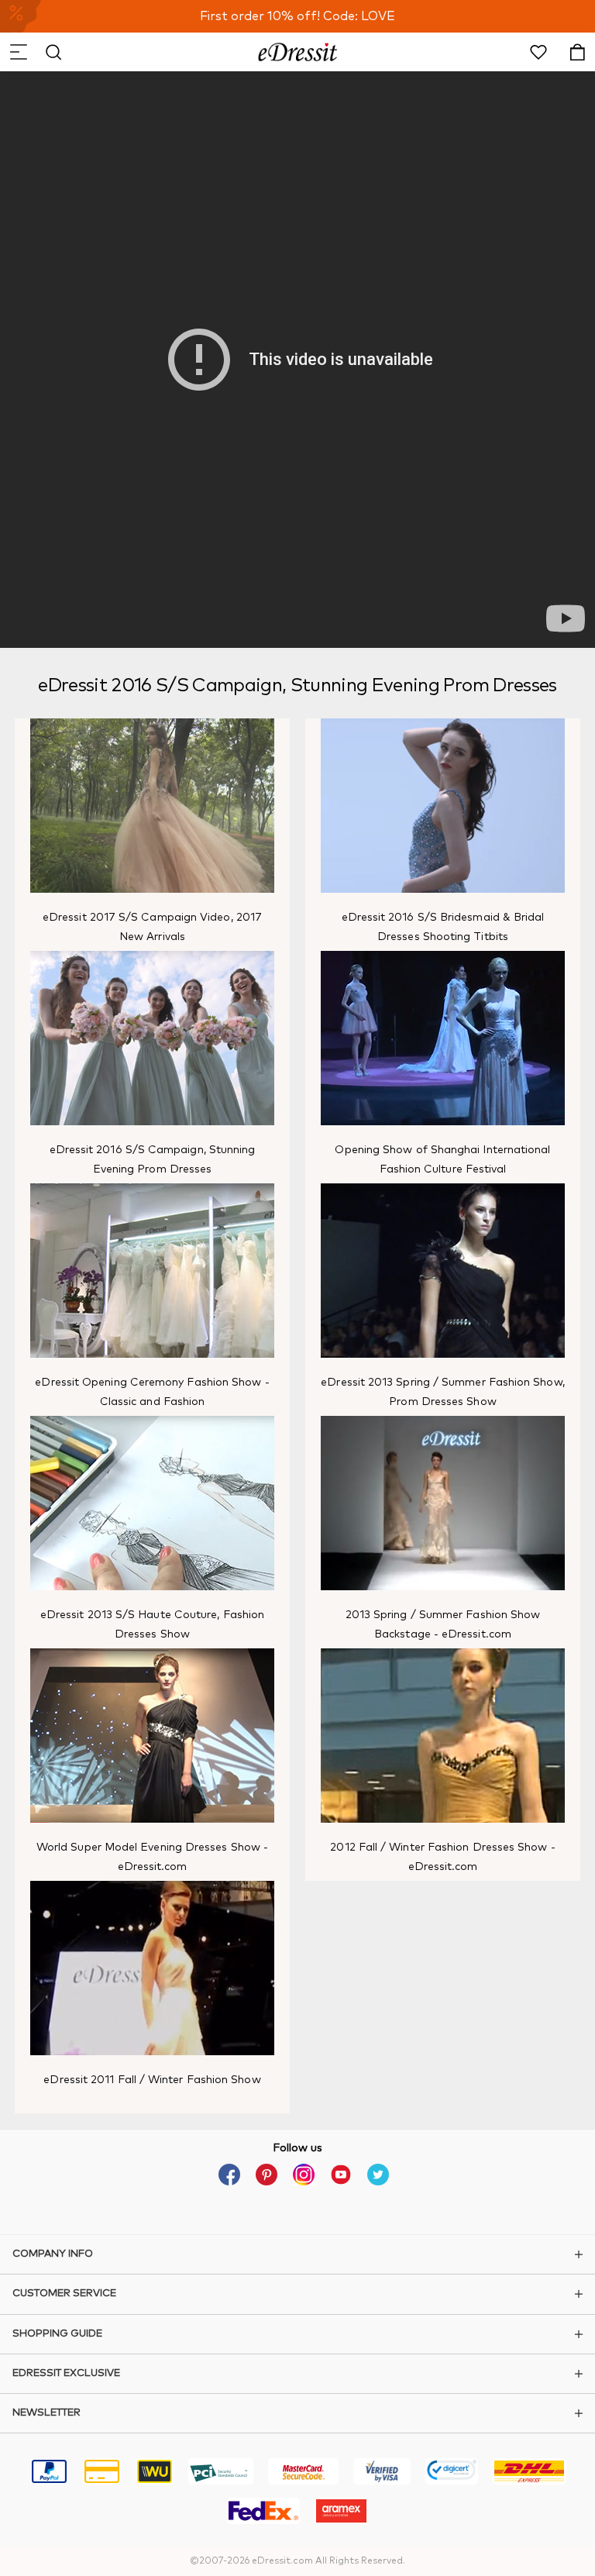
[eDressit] (298, 52)
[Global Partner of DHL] (529, 2474)
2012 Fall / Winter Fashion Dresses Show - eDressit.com (442, 1857)
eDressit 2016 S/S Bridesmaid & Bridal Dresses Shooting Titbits (443, 927)
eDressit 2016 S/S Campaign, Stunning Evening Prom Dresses (153, 1160)
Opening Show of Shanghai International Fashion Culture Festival (442, 1160)
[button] (18, 52)
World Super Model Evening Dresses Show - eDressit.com (152, 1857)
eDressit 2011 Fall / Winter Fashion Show (152, 2080)
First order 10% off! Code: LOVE (297, 16)
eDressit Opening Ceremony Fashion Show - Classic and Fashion (152, 1392)
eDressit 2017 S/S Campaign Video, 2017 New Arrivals (152, 927)
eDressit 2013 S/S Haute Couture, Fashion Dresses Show (152, 1625)
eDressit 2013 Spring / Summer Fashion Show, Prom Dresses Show (442, 1392)
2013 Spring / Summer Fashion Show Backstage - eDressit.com (443, 1625)
